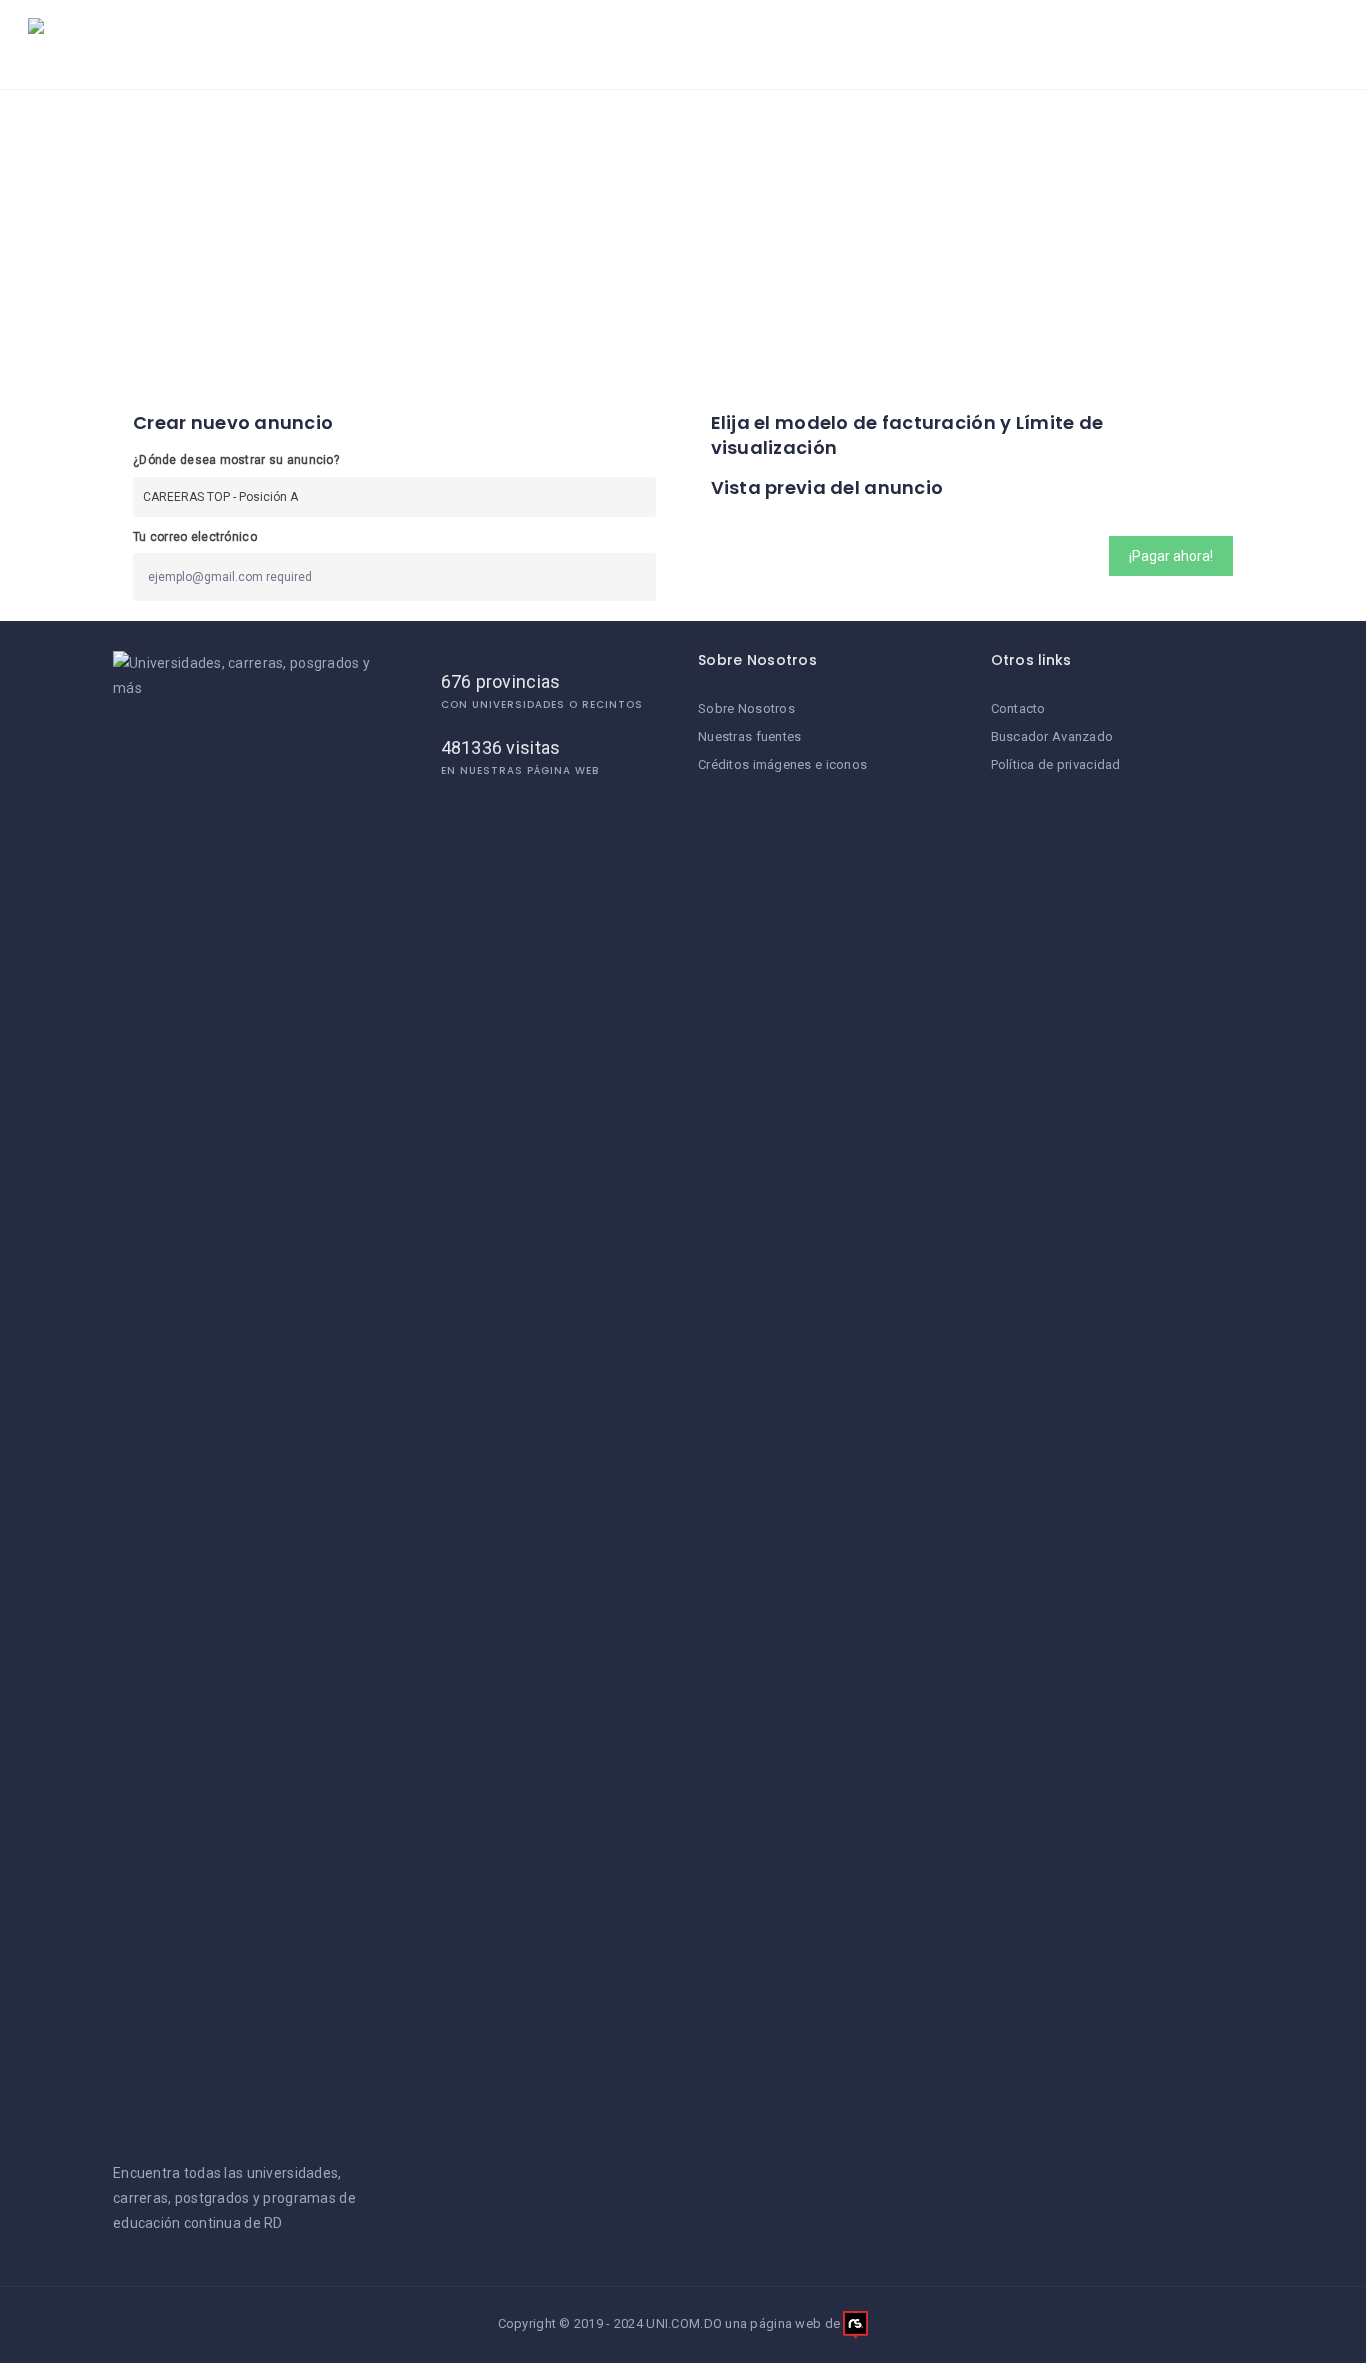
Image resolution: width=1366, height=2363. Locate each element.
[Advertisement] (683, 240)
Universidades (571, 44)
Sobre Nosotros (746, 708)
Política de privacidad (1056, 764)
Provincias (1263, 44)
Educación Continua (1096, 44)
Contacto (1018, 708)
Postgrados (924, 44)
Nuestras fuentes (749, 736)
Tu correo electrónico (195, 537)
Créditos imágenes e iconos (782, 764)
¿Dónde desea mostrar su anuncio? (236, 460)
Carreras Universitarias (752, 44)
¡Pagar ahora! (1171, 556)
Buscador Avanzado (1052, 736)
